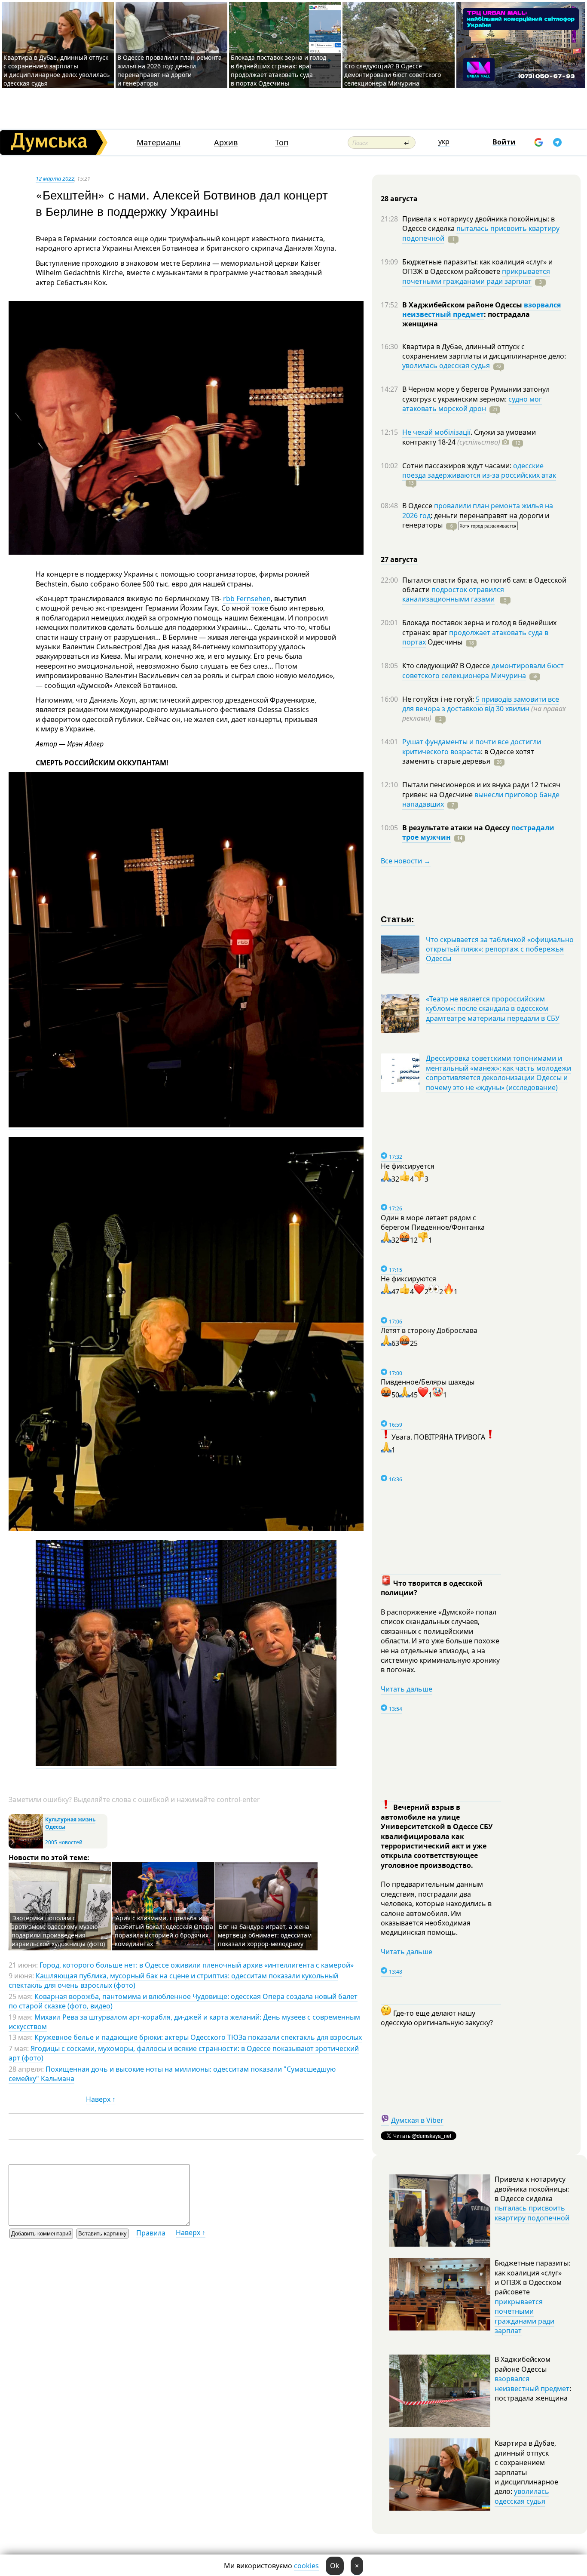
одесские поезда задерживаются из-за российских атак (479, 470)
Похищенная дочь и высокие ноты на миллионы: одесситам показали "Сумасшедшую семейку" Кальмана (172, 2074)
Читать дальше (407, 1689)
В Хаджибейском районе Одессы (463, 305)
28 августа (399, 199)
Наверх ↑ (101, 2099)
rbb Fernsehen (247, 599)
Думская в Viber (417, 2120)
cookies (306, 2566)
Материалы (159, 143)
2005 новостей (64, 1842)
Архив (226, 143)
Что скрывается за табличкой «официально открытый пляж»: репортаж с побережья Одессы (500, 949)
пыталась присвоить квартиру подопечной (481, 233)
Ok (335, 2566)
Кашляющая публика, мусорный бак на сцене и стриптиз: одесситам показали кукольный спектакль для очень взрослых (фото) (173, 1980)
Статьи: (398, 919)
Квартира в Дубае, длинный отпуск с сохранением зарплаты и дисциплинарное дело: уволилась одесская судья (57, 70)
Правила (151, 2233)
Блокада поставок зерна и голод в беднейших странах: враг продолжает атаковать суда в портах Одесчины (278, 70)
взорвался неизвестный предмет (482, 310)
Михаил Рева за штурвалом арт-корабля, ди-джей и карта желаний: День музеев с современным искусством (184, 2022)
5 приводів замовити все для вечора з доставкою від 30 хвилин (481, 704)
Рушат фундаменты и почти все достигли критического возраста (472, 746)
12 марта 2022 (55, 178)
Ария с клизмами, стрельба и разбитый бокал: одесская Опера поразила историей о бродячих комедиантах (164, 1931)
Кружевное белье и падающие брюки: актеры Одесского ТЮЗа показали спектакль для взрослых (198, 2037)
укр (444, 141)
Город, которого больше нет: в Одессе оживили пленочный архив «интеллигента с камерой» (197, 1965)
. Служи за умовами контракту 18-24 (469, 437)
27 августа (399, 559)
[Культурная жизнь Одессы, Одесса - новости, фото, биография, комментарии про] (26, 1847)
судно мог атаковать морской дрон (472, 404)
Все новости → (406, 861)
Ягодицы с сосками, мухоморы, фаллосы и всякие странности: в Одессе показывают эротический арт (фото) (184, 2053)
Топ (282, 143)
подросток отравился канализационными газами (453, 594)
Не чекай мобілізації (436, 432)
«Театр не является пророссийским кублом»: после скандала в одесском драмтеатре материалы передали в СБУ (493, 1009)
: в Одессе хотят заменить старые (468, 756)
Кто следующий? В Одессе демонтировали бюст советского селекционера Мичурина (393, 75)
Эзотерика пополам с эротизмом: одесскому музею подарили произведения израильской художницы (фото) (58, 1931)
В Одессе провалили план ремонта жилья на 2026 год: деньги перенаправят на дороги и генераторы (170, 70)
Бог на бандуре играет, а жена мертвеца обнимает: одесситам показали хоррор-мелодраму (265, 1935)
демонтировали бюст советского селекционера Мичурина (483, 670)
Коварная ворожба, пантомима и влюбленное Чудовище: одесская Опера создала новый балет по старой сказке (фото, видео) (183, 2001)
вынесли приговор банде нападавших (481, 799)
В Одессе (418, 506)
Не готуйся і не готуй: (439, 699)
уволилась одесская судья (446, 365)
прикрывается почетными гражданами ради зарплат (476, 276)
